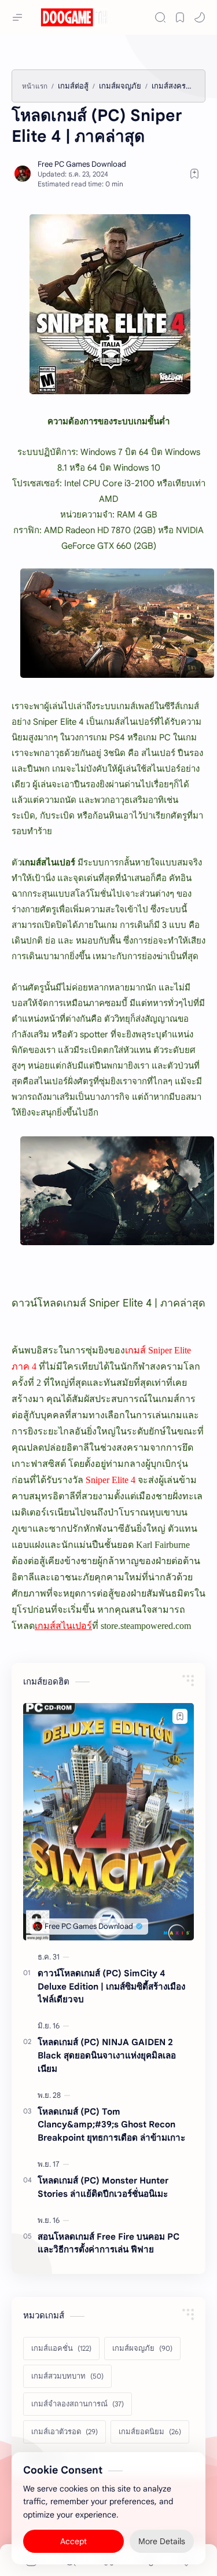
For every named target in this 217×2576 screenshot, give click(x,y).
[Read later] (194, 174)
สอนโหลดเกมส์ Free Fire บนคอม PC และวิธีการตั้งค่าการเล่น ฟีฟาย (108, 2243)
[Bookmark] (180, 17)
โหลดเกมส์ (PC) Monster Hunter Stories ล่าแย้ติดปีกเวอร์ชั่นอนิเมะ (103, 2187)
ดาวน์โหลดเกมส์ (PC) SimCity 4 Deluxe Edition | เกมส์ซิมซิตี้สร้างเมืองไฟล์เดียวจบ (111, 1986)
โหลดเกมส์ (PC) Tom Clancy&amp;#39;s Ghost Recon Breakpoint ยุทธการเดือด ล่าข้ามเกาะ (111, 2125)
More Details (162, 2541)
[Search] (160, 17)
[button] (200, 17)
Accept (73, 2541)
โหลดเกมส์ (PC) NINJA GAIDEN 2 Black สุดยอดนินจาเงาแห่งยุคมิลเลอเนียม (107, 2055)
